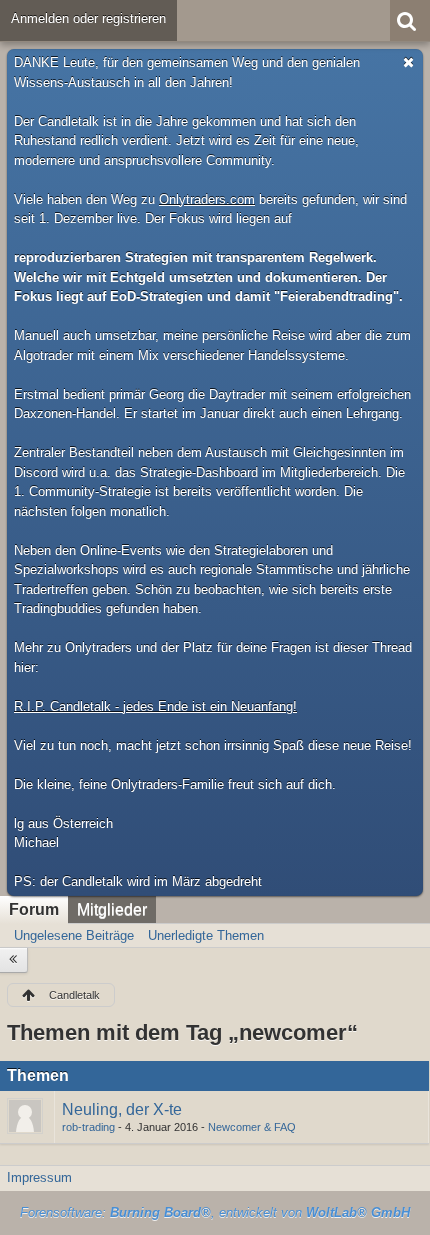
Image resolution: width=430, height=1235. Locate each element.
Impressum (39, 1177)
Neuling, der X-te (122, 1109)
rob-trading (88, 1127)
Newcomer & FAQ (252, 1127)
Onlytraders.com (207, 199)
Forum (34, 909)
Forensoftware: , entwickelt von (215, 1212)
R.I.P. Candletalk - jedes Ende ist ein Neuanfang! (155, 706)
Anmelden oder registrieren (88, 18)
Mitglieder (112, 909)
